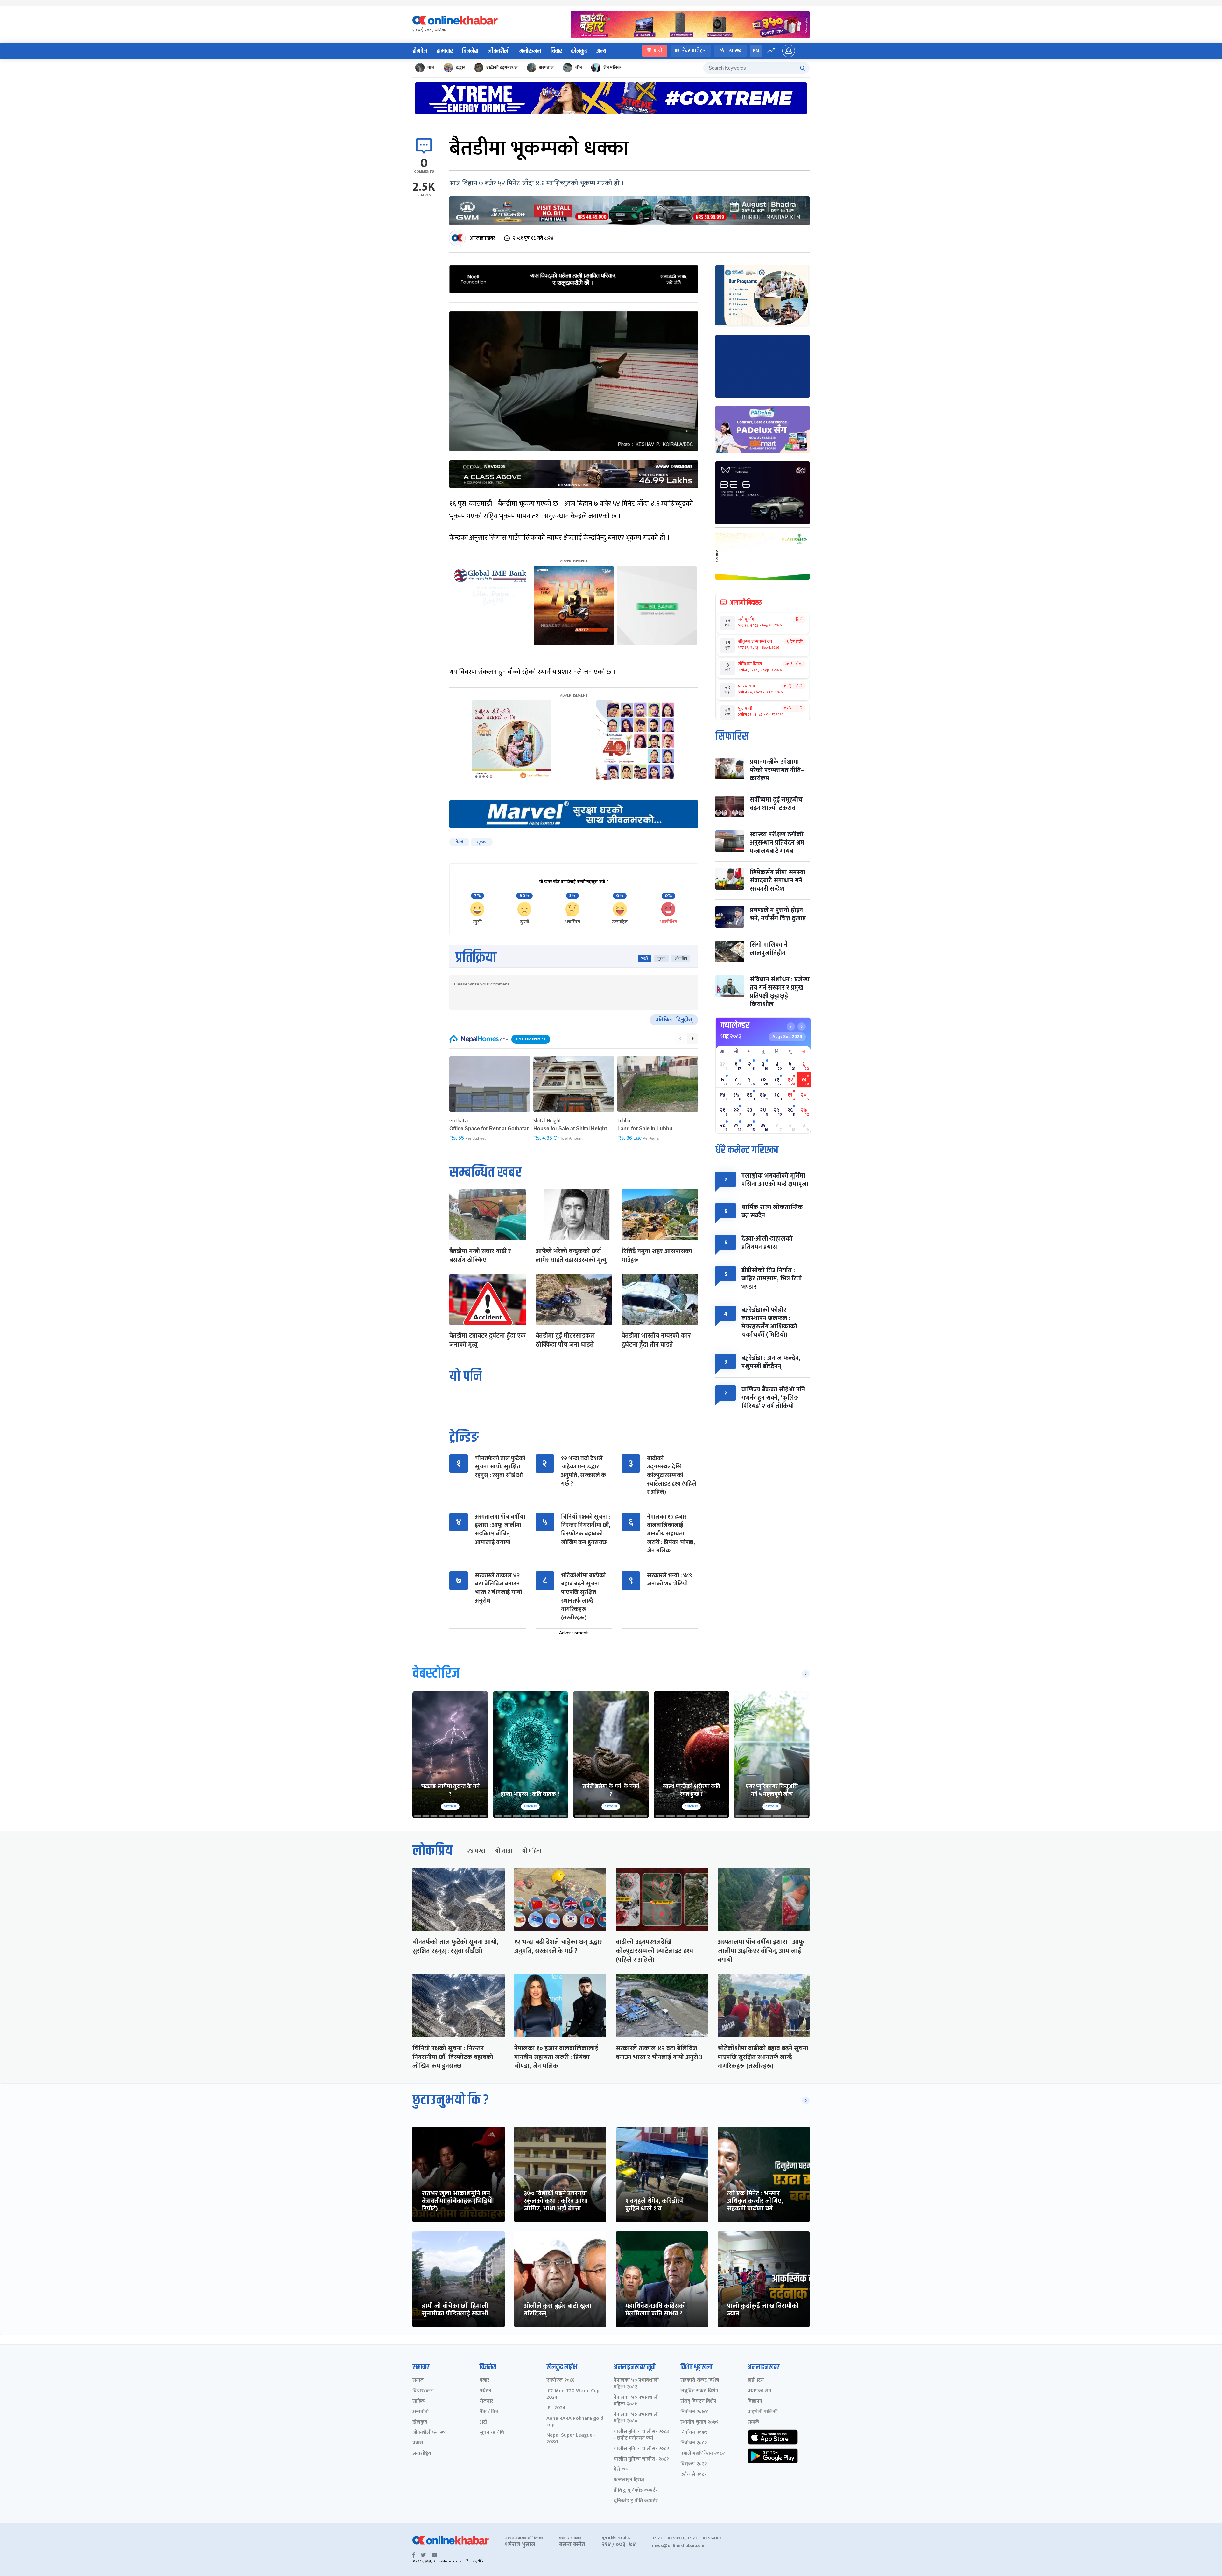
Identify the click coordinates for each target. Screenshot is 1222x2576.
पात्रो (658, 51)
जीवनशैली (499, 51)
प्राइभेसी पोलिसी (763, 2412)
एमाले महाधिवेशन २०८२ (702, 2454)
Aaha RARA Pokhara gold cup (575, 2422)
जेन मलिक (612, 68)
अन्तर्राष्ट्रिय (422, 2454)
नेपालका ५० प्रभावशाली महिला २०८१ (636, 2401)
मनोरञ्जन (530, 51)
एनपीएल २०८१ (561, 2381)
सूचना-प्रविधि (492, 2433)
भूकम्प (482, 842)
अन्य (601, 51)
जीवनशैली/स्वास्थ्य (430, 2433)
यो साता (504, 1851)
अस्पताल (546, 68)
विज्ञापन (755, 2402)
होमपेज (420, 51)
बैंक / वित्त (489, 2412)
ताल (431, 68)
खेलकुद (579, 51)
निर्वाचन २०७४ (694, 2412)
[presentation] (680, 1039)
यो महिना (532, 1851)
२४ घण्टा (476, 1851)
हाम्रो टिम (756, 2381)
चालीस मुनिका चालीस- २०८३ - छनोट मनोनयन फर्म (641, 2435)
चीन (579, 68)
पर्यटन (485, 2391)
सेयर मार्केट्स (694, 51)
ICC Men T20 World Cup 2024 (573, 2394)
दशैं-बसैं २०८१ (694, 2475)
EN (756, 51)
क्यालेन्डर (735, 1025)
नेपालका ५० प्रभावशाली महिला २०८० (636, 2418)
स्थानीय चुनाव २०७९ (699, 2423)
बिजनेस (470, 51)
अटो (483, 2423)
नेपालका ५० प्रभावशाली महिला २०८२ (636, 2384)
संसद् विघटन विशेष (698, 2402)
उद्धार (460, 68)
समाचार (445, 51)
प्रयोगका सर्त (759, 2391)
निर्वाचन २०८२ (694, 2443)
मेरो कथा (622, 2470)
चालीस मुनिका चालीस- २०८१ (641, 2459)
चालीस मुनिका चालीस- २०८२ (641, 2449)
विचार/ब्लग (423, 2391)
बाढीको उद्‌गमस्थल (502, 68)
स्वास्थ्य (735, 51)
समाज (418, 2381)
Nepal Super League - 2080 (571, 2439)
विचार (556, 51)
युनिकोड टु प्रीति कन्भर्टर (636, 2501)
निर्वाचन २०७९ (694, 2433)
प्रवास (418, 2443)
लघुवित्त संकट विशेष (699, 2391)
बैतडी (459, 842)
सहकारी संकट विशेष (700, 2381)
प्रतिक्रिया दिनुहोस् (674, 1020)
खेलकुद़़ (420, 2423)
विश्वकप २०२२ (694, 2464)
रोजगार (486, 2402)
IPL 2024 (556, 2408)
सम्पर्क (753, 2423)
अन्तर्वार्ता (421, 2412)
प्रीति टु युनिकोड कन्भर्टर (636, 2491)
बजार (485, 2381)
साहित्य (419, 2402)
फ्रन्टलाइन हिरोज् (629, 2480)
